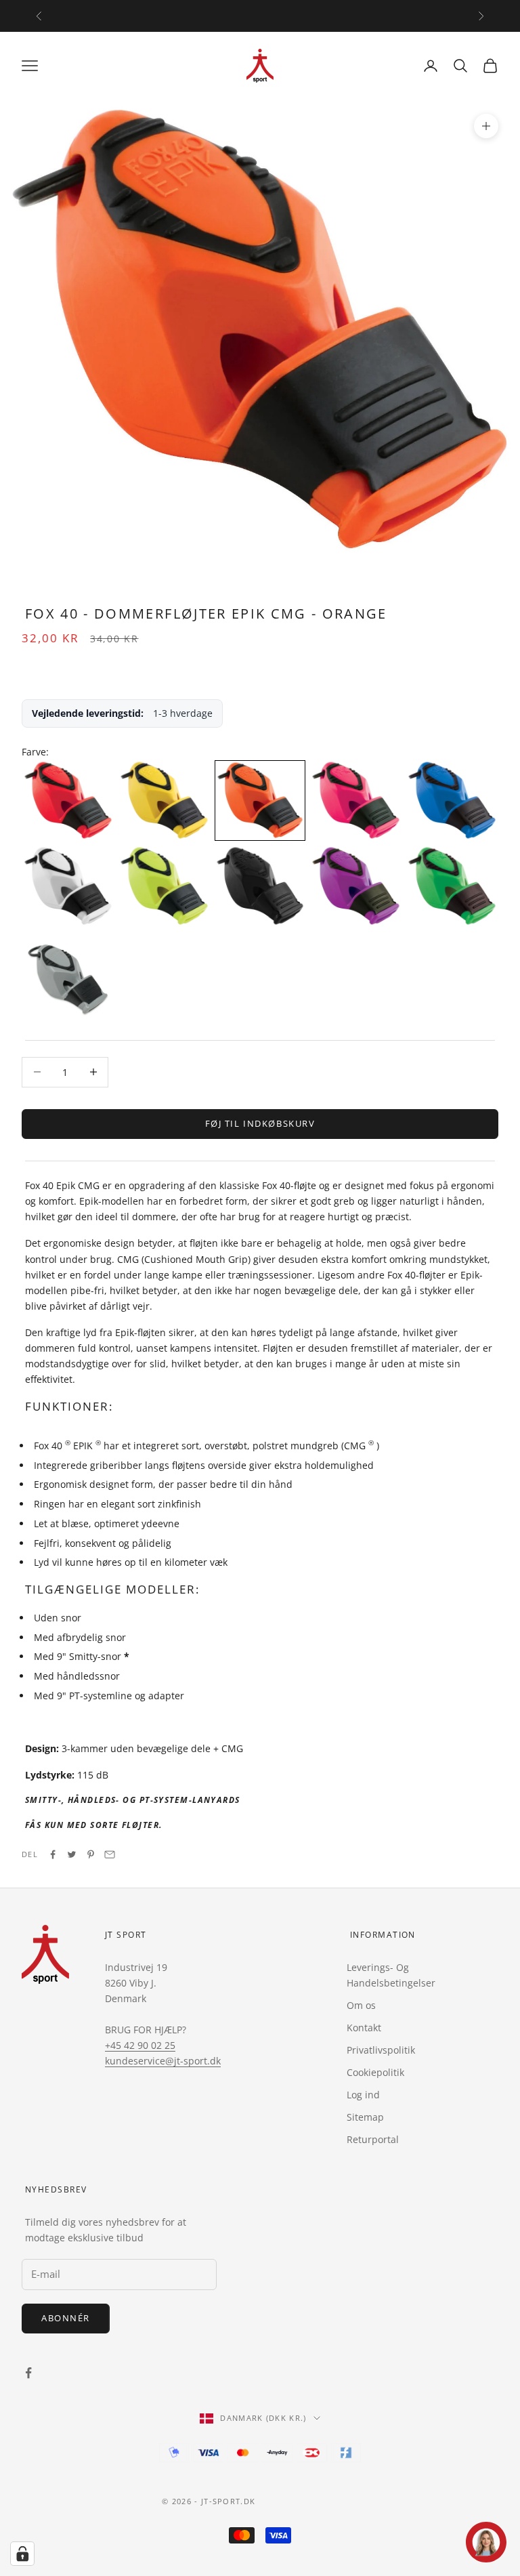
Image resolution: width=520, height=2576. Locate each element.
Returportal (373, 2139)
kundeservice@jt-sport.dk (163, 2061)
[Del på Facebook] (53, 1854)
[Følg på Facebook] (28, 2373)
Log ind (363, 2095)
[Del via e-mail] (110, 1854)
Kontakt (364, 2028)
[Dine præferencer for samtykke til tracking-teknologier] (22, 2554)
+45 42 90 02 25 (140, 2045)
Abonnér (66, 2318)
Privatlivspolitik (381, 2050)
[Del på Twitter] (72, 1854)
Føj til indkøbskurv (260, 1123)
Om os (361, 2005)
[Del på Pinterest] (91, 1854)
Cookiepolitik (375, 2072)
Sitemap (365, 2117)
